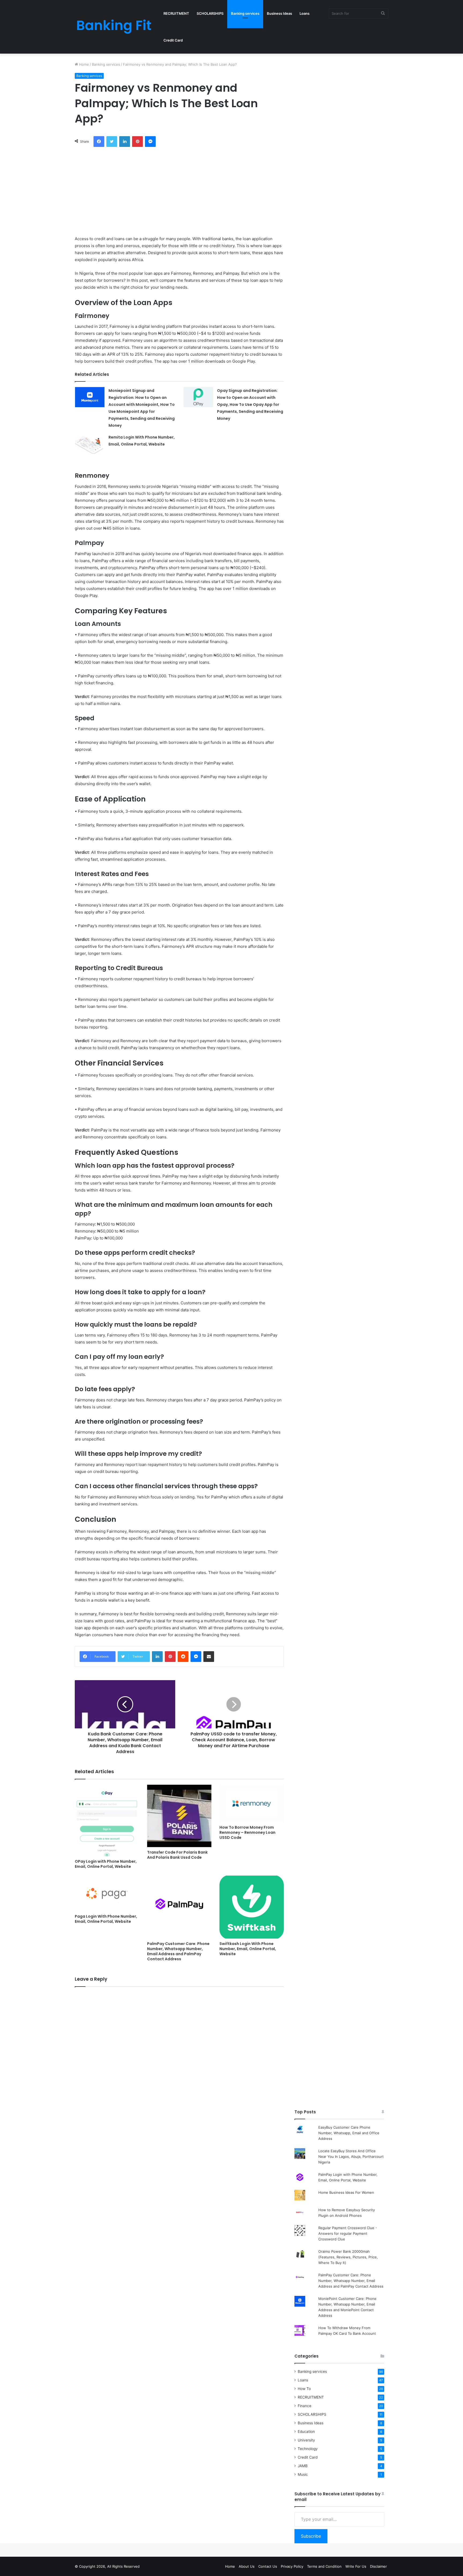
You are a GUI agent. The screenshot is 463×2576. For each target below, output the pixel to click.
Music (303, 2474)
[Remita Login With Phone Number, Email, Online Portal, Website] (90, 444)
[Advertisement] (179, 190)
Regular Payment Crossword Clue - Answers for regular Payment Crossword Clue (348, 2233)
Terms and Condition (324, 2566)
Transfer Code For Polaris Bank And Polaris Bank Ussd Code (177, 1855)
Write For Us (356, 2566)
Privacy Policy (292, 2566)
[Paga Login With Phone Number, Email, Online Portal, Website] (107, 1893)
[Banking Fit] (114, 27)
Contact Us (268, 2566)
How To (304, 2389)
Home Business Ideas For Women (346, 2192)
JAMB (303, 2466)
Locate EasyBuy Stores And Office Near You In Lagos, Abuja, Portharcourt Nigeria (351, 2156)
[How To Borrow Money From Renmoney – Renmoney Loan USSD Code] (252, 1803)
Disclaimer (378, 2566)
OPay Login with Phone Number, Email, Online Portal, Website (106, 1864)
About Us (247, 2566)
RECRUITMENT (176, 13)
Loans (305, 13)
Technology (308, 2449)
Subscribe (311, 2536)
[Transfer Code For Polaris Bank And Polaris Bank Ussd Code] (179, 1816)
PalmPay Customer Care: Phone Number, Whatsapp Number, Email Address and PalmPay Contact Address (178, 1951)
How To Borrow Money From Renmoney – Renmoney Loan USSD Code (247, 1832)
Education (306, 2432)
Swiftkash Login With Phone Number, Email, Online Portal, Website (248, 1949)
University (306, 2440)
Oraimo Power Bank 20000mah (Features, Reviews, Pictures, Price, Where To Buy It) (348, 2257)
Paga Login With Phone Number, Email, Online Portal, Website (106, 1919)
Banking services (245, 13)
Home (83, 64)
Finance (305, 2406)
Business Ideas (279, 13)
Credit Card (173, 40)
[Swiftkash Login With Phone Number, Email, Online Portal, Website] (252, 1907)
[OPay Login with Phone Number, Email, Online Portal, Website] (107, 1820)
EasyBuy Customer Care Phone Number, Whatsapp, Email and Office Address (349, 2133)
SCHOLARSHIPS (210, 13)
